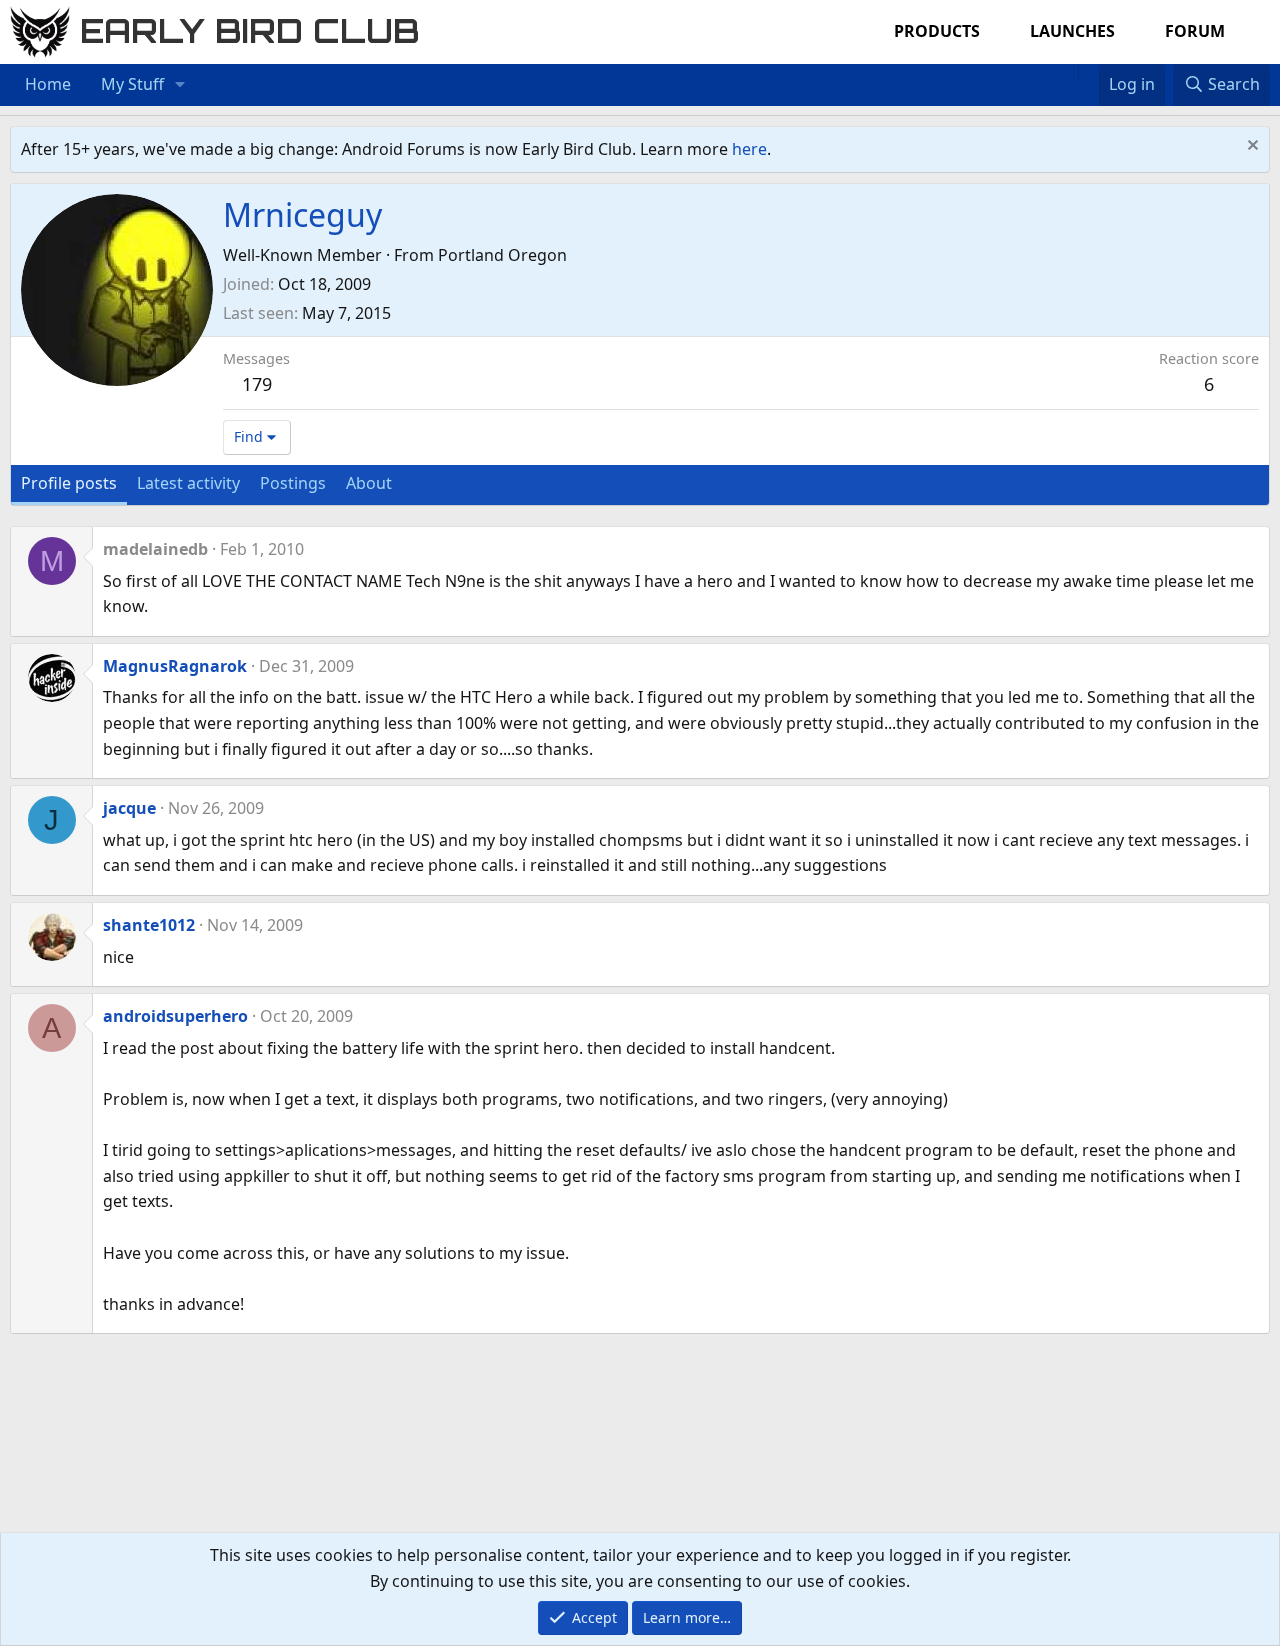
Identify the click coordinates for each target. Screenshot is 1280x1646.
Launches (1072, 31)
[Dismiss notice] (1250, 147)
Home (48, 84)
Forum (1195, 31)
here (749, 149)
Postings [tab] (293, 483)
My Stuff (132, 84)
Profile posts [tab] (69, 483)
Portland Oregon (502, 255)
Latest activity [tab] (188, 483)
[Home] (1068, 72)
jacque (129, 808)
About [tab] (369, 483)
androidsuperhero (175, 1016)
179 (257, 384)
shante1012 (149, 925)
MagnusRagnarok (175, 666)
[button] (180, 85)
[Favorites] (1088, 72)
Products (937, 31)
